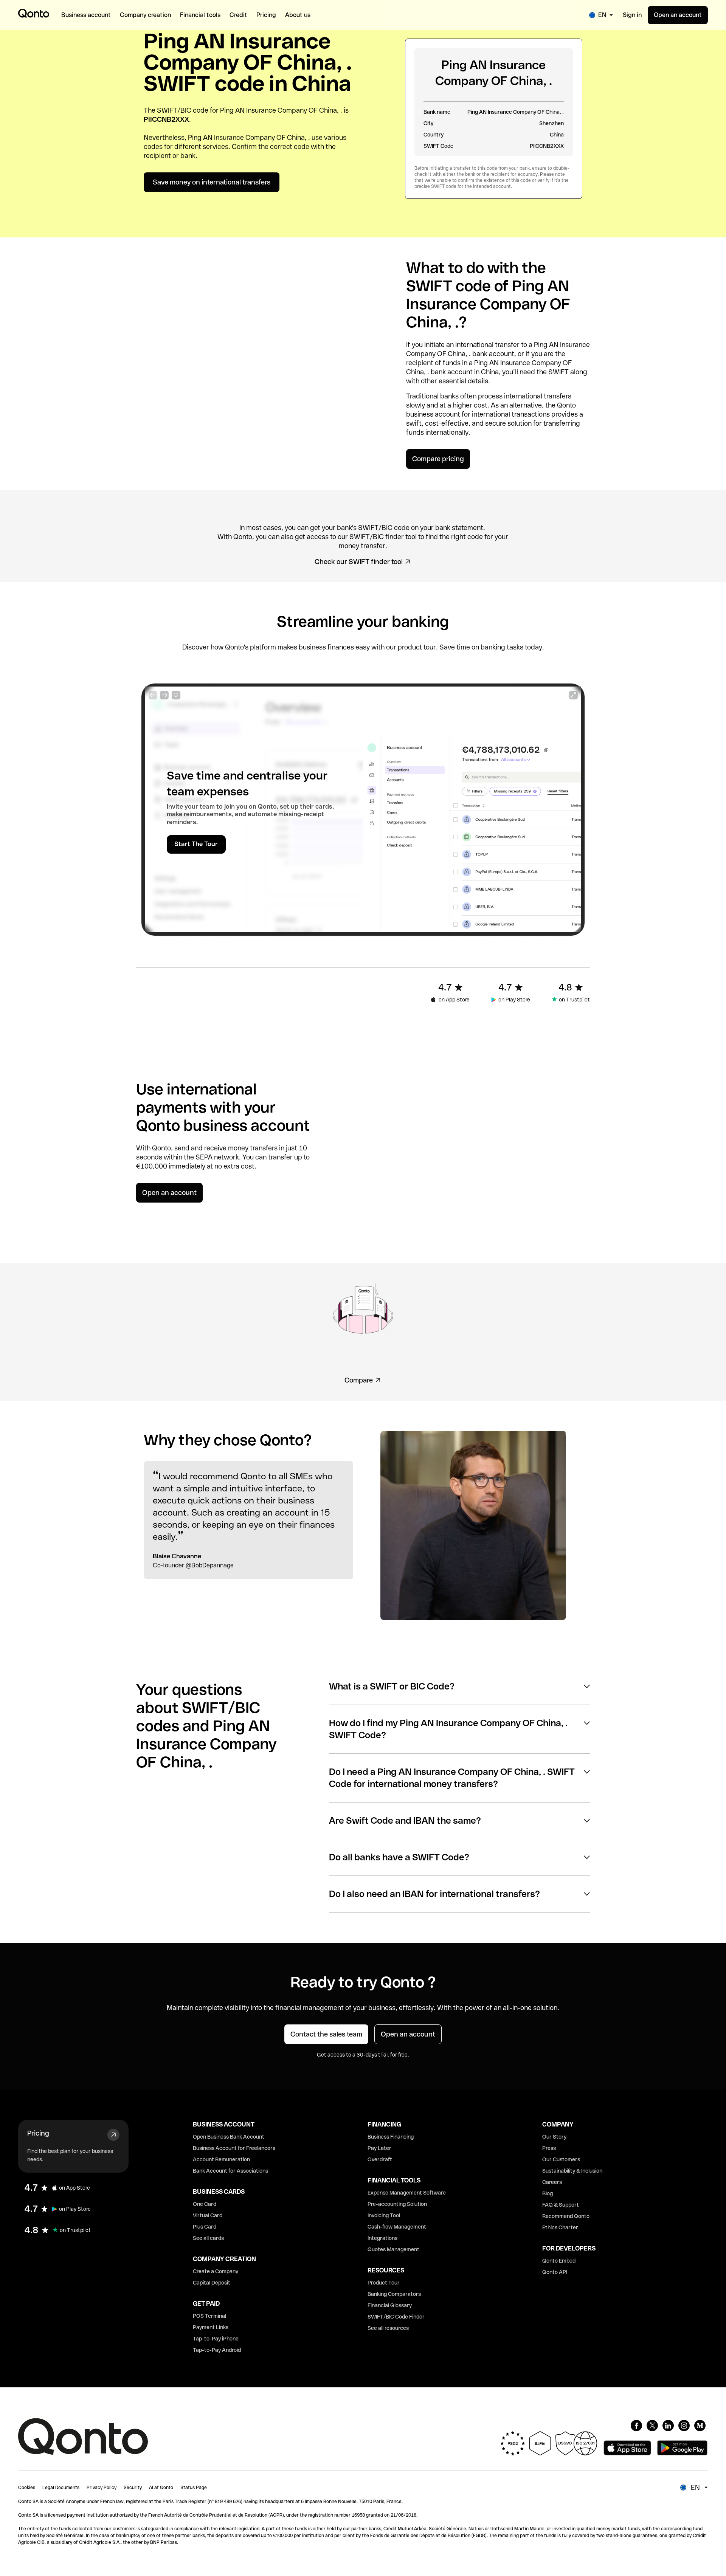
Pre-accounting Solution (397, 2204)
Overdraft (380, 2159)
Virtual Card (208, 2215)
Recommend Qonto (566, 2216)
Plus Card (205, 2227)
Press (549, 2148)
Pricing (38, 2133)
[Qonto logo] (34, 13)
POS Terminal (209, 2316)
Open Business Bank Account (229, 2137)
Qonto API (555, 2272)
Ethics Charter (560, 2227)
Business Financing (391, 2137)
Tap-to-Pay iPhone (216, 2339)
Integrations (382, 2238)
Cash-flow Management (397, 2227)
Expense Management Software (407, 2193)
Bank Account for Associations (230, 2171)
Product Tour (384, 2283)
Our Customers (561, 2159)
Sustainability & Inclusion (572, 2171)
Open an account (678, 15)
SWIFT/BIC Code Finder (396, 2317)
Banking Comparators (394, 2294)
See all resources (388, 2328)
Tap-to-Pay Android (217, 2350)
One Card (205, 2204)
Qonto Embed (559, 2261)
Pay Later (379, 2148)
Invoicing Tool (384, 2215)
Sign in (632, 15)
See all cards (208, 2238)
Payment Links (211, 2327)
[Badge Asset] (636, 2426)
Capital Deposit (212, 2283)
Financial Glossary (390, 2305)
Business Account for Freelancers (234, 2148)
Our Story (554, 2137)
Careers (552, 2182)
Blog (548, 2193)
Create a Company (216, 2271)
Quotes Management (393, 2249)
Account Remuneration (221, 2159)
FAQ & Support (561, 2205)
